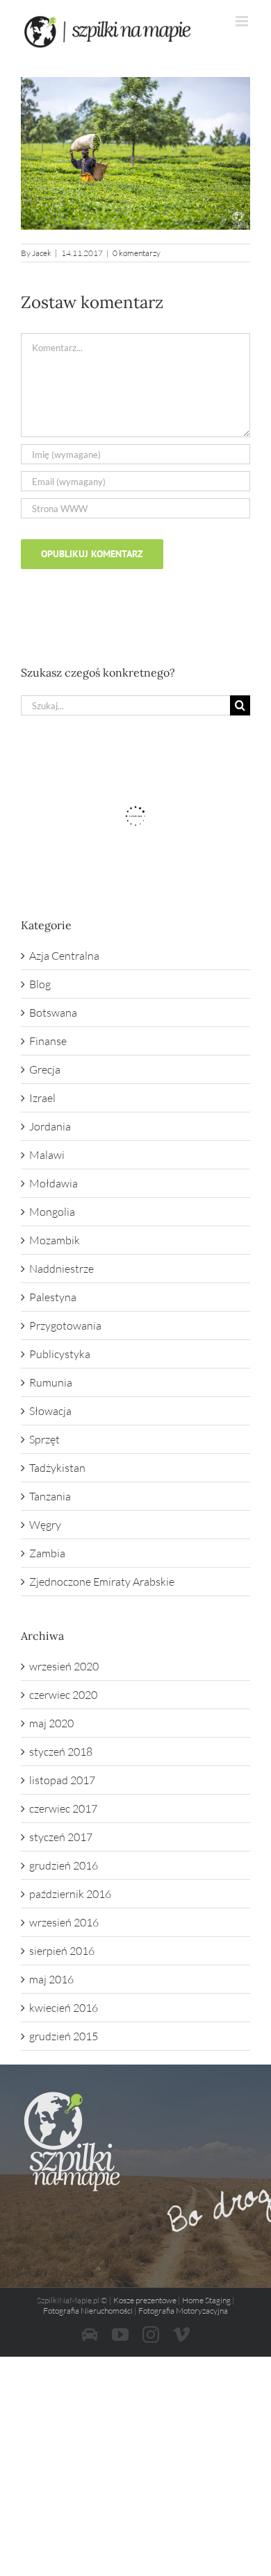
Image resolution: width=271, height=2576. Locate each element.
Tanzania (50, 1496)
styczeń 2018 (61, 1752)
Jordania (50, 1126)
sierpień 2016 (62, 1951)
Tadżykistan (57, 1468)
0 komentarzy (137, 253)
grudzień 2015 (64, 2036)
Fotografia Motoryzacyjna (183, 2311)
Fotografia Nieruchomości (88, 2311)
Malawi (47, 1155)
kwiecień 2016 (64, 2008)
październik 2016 (70, 1894)
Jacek (42, 253)
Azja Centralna (64, 956)
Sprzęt (44, 1439)
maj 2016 (51, 1979)
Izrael (42, 1098)
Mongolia (52, 1212)
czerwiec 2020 (63, 1695)
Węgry (45, 1525)
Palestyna (53, 1297)
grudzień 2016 (64, 1865)
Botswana (53, 1012)
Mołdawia (54, 1183)
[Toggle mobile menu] (243, 21)
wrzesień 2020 (64, 1666)
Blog (40, 984)
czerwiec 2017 (63, 1808)
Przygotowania (65, 1325)
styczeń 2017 (61, 1837)
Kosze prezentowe (145, 2300)
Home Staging (206, 2300)
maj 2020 (51, 1723)
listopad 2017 (62, 1780)
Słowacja (50, 1411)
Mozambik (55, 1240)
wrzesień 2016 (64, 1922)
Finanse (48, 1041)
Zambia (47, 1553)
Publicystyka (60, 1354)
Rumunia (51, 1382)
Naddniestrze (61, 1269)
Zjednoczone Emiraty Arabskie (102, 1582)
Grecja (45, 1069)
